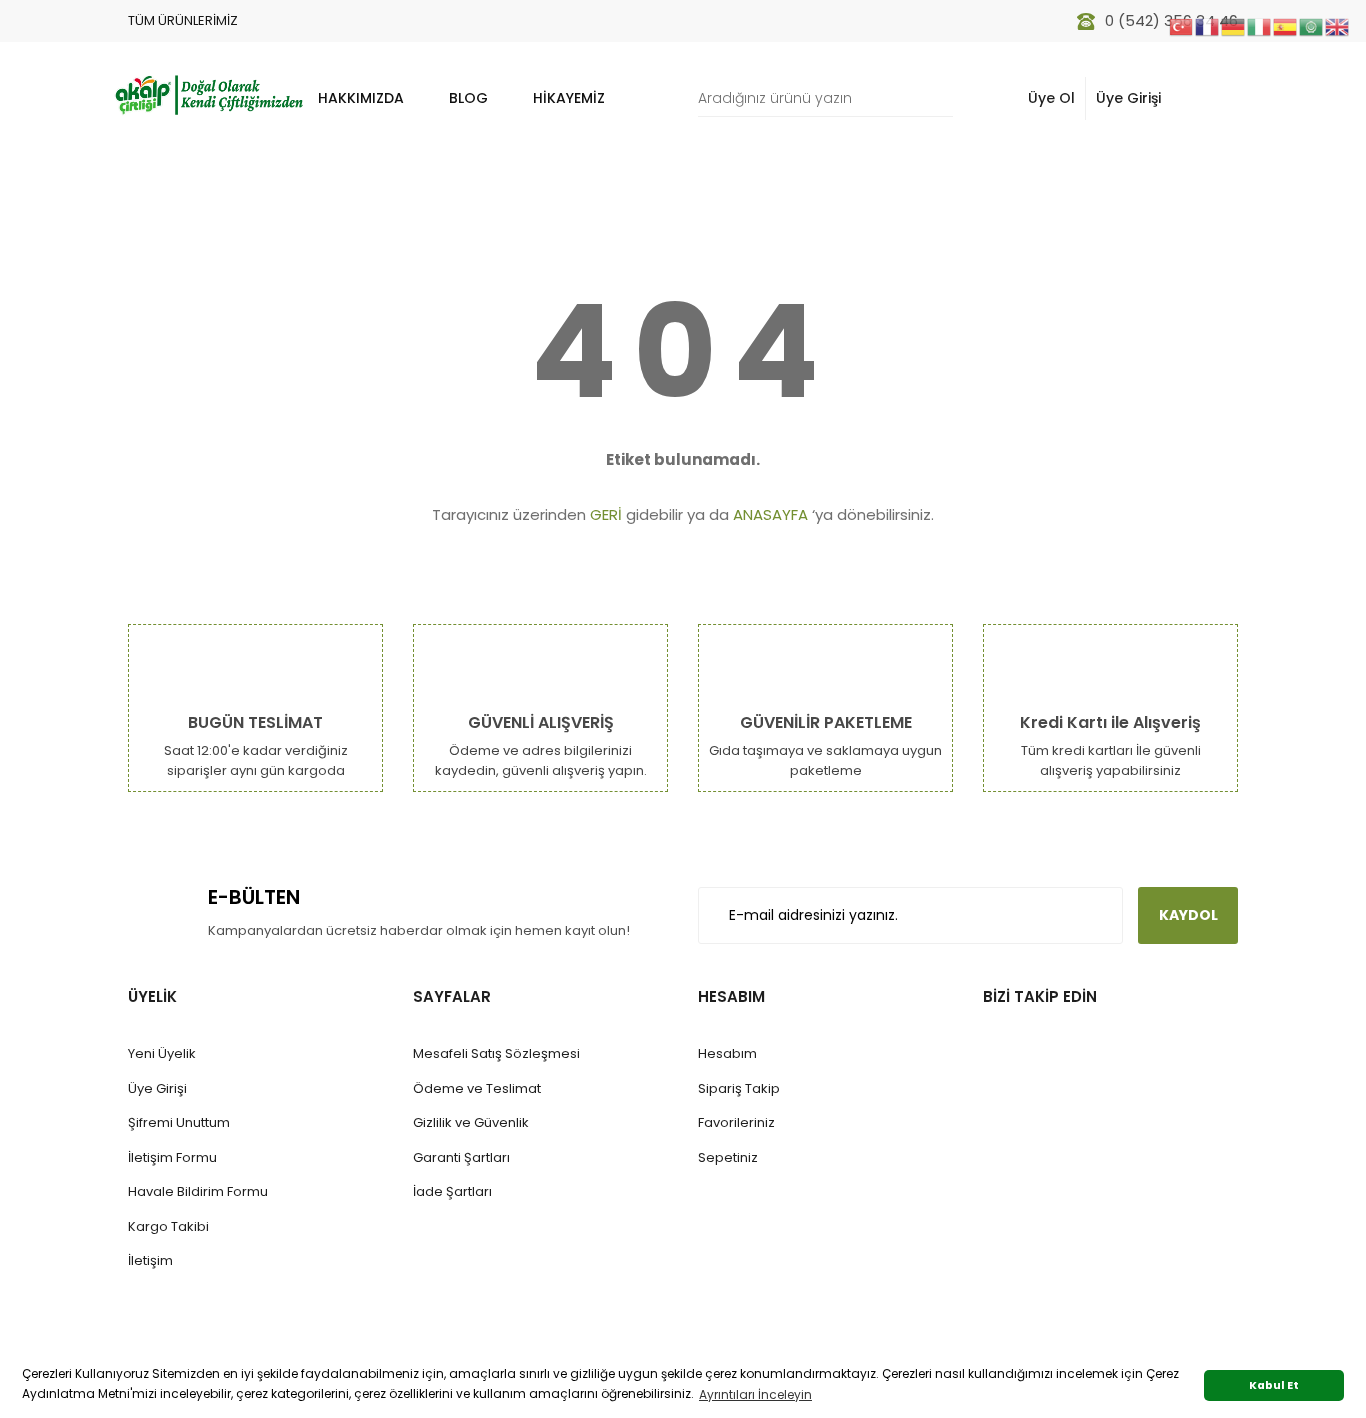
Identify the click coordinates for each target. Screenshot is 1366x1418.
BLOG (468, 98)
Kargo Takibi (168, 1226)
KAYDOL (1188, 915)
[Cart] (1212, 98)
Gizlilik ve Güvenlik (471, 1122)
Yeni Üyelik (162, 1053)
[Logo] (208, 93)
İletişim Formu (172, 1157)
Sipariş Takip (739, 1088)
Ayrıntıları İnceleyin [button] (755, 1394)
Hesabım (727, 1053)
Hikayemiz (569, 98)
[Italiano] (1260, 25)
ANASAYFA (770, 514)
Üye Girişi (1128, 98)
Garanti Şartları (461, 1157)
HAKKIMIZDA (361, 98)
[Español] (1286, 25)
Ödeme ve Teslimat (477, 1088)
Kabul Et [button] (1274, 1385)
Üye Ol (1051, 98)
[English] (1338, 25)
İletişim (150, 1260)
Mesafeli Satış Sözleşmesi (496, 1053)
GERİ (606, 514)
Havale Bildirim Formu (198, 1191)
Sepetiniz (728, 1157)
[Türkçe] (1182, 25)
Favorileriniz (736, 1122)
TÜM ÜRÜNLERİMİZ (183, 20)
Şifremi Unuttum (179, 1122)
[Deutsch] (1234, 25)
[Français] (1208, 25)
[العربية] (1312, 25)
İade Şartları (452, 1191)
